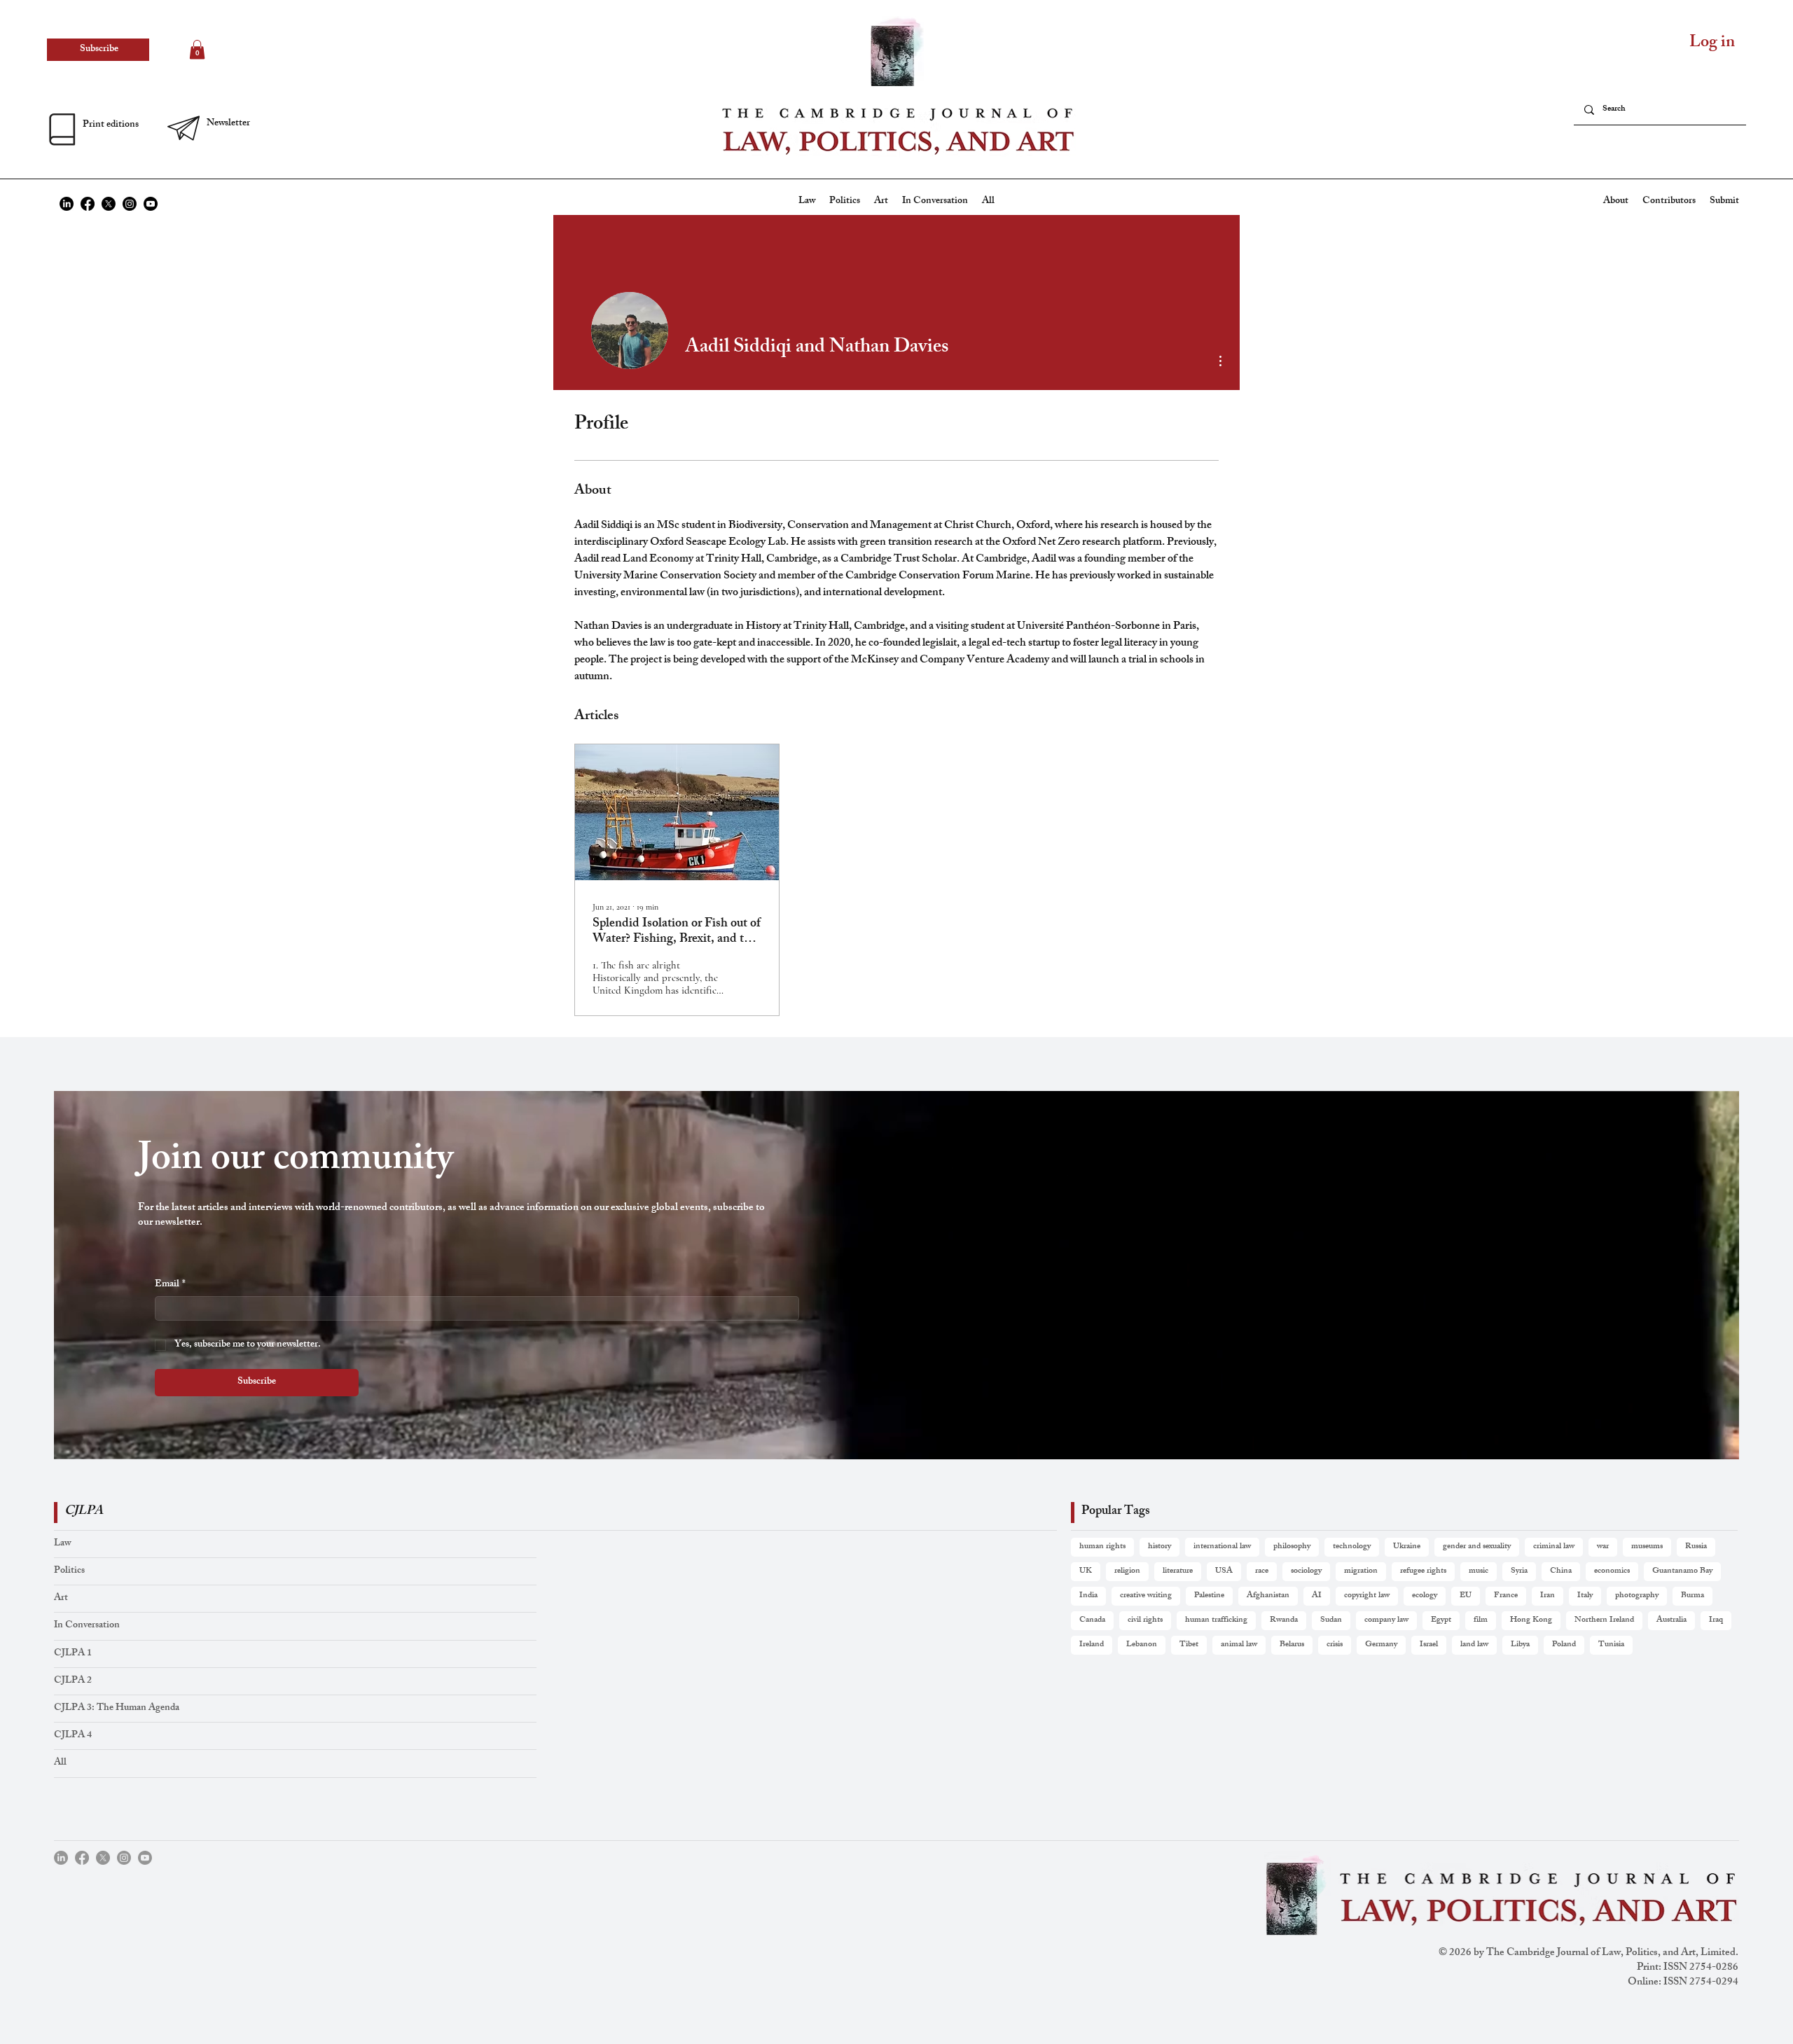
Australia (1671, 1620)
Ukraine (1407, 1547)
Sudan (1331, 1620)
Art (61, 1598)
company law (1386, 1620)
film (1481, 1620)
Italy (1585, 1596)
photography (1637, 1596)
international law (1222, 1547)
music (1479, 1571)
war (1603, 1547)
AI (1317, 1596)
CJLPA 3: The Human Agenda (117, 1708)
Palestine (1209, 1596)
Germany (1381, 1645)
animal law (1239, 1645)
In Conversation (87, 1626)
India (1088, 1596)
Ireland (1092, 1645)
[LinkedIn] (67, 204)
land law (1474, 1645)
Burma (1692, 1596)
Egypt (1441, 1620)
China (1561, 1571)
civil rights (1145, 1620)
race (1262, 1571)
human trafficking (1216, 1620)
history (1159, 1547)
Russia (1696, 1547)
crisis (1335, 1645)
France (1506, 1596)
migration (1361, 1571)
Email (170, 1285)
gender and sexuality (1477, 1547)
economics (1612, 1571)
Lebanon (1142, 1645)
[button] (227, 124)
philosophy (1292, 1547)
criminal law (1554, 1547)
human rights (1102, 1547)
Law (62, 1544)
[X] (109, 204)
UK (1086, 1571)
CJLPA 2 (73, 1681)
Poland (1564, 1645)
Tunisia (1611, 1645)
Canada (1092, 1620)
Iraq (1716, 1620)
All (60, 1763)
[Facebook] (88, 204)
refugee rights (1423, 1571)
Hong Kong (1531, 1620)
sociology (1306, 1571)
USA (1224, 1571)
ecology (1425, 1596)
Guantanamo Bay (1682, 1571)
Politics (69, 1571)
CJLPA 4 (73, 1736)
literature (1178, 1571)
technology (1352, 1547)
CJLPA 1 (73, 1654)
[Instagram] (130, 204)
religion (1127, 1571)
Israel (1429, 1645)
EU (1466, 1596)
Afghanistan (1268, 1596)
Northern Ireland (1604, 1620)
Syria (1519, 1571)
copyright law (1367, 1596)
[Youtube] (151, 204)
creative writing (1146, 1596)
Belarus (1292, 1645)
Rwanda (1284, 1620)
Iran (1548, 1596)
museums (1647, 1547)
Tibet (1189, 1645)
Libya (1520, 1645)
